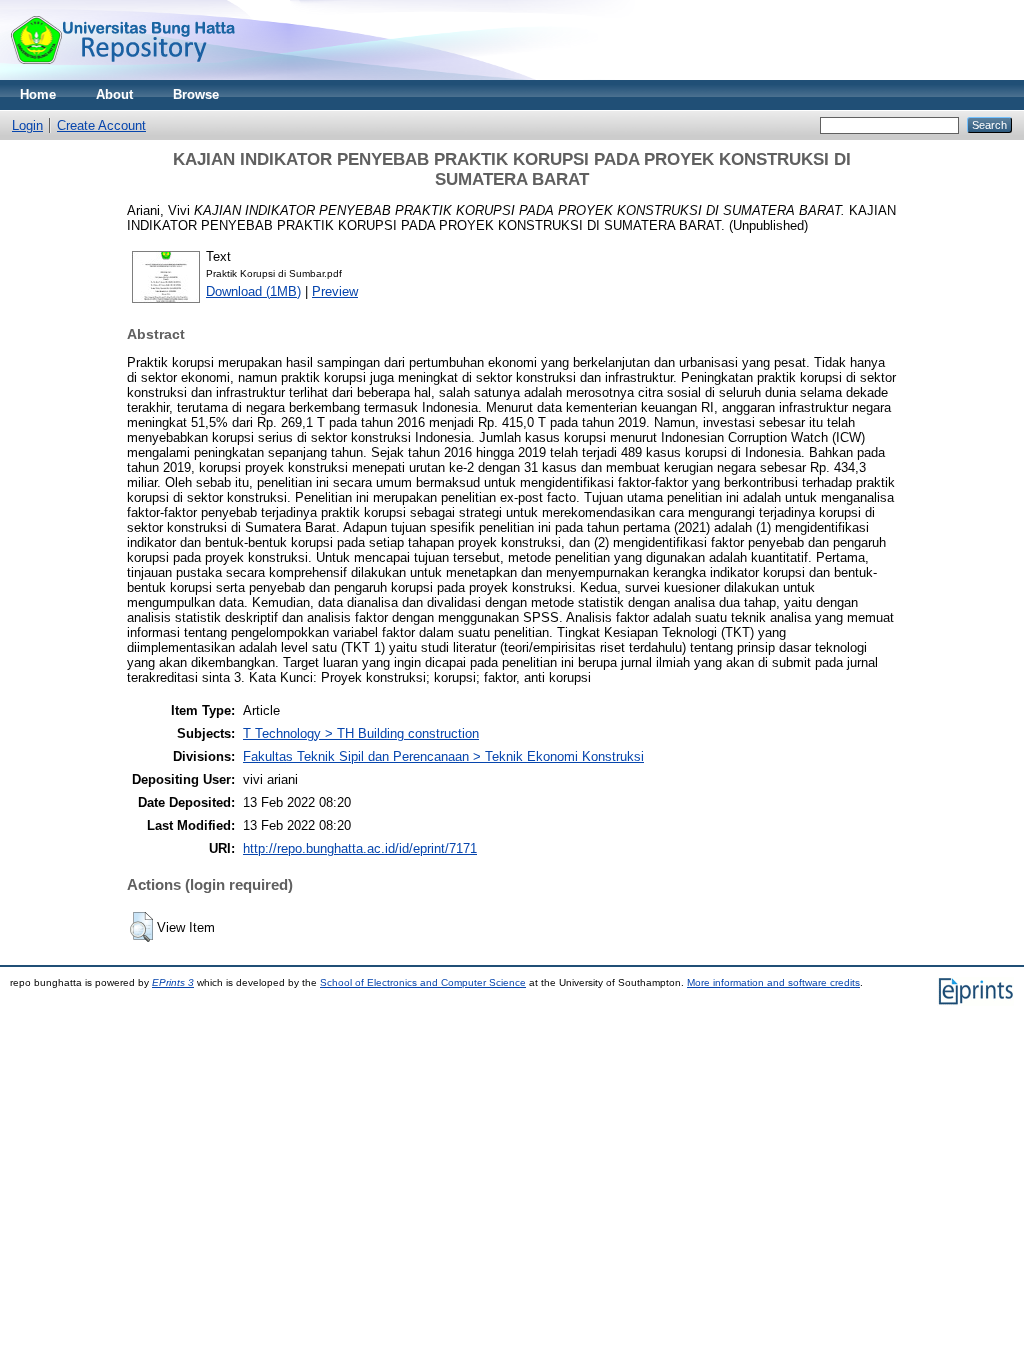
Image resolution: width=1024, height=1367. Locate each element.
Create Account (101, 125)
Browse (196, 94)
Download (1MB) (253, 291)
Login (27, 125)
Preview (335, 291)
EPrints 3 (173, 982)
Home (38, 94)
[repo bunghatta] (122, 75)
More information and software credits (773, 982)
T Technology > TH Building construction (361, 733)
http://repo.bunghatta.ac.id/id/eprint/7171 (360, 848)
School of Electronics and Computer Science (423, 982)
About (114, 94)
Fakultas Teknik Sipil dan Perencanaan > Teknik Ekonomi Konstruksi (443, 756)
